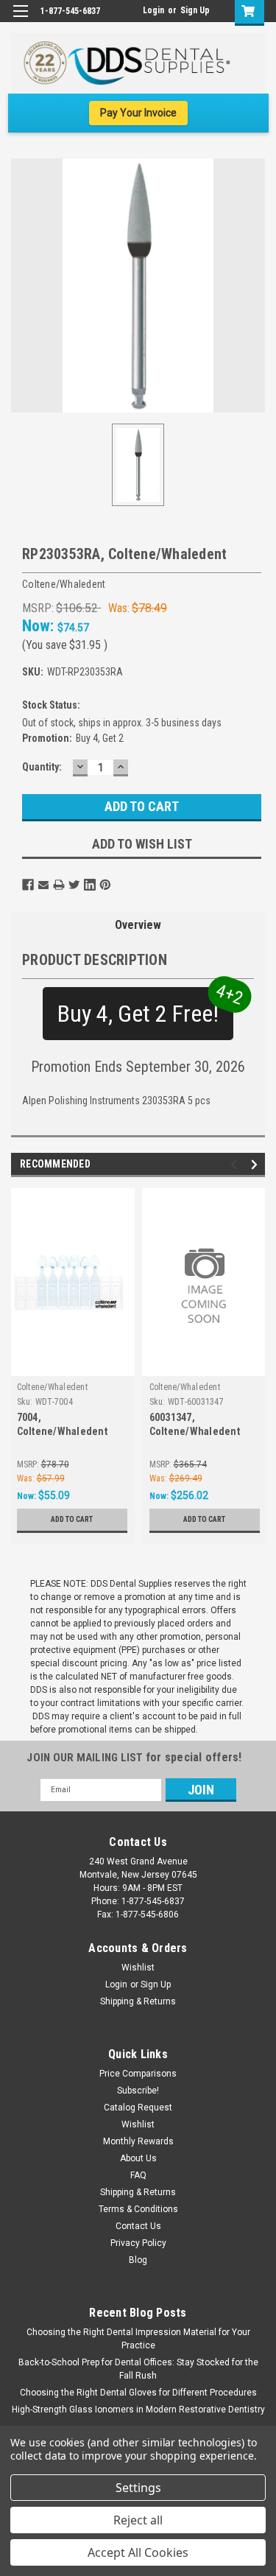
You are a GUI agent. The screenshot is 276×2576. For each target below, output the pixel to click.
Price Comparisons (138, 2074)
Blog (138, 2260)
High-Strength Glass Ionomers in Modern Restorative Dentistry (138, 2410)
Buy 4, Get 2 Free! (145, 1007)
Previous (236, 1164)
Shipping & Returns (138, 2001)
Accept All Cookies (138, 2552)
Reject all (138, 2520)
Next (256, 1164)
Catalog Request (138, 2108)
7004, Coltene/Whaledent (62, 1424)
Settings (138, 2488)
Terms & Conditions (138, 2209)
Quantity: (42, 767)
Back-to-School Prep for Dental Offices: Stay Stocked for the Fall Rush (138, 2369)
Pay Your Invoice (138, 113)
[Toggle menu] (20, 20)
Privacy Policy (138, 2243)
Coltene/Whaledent (52, 1387)
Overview (138, 925)
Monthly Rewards (138, 2141)
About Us (138, 2158)
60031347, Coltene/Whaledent (195, 1424)
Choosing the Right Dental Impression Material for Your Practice (138, 2339)
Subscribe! (138, 2091)
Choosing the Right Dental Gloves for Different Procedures (138, 2393)
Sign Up (195, 10)
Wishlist (138, 1968)
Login (153, 10)
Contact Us (138, 2226)
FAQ (138, 2175)
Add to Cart (72, 1519)
